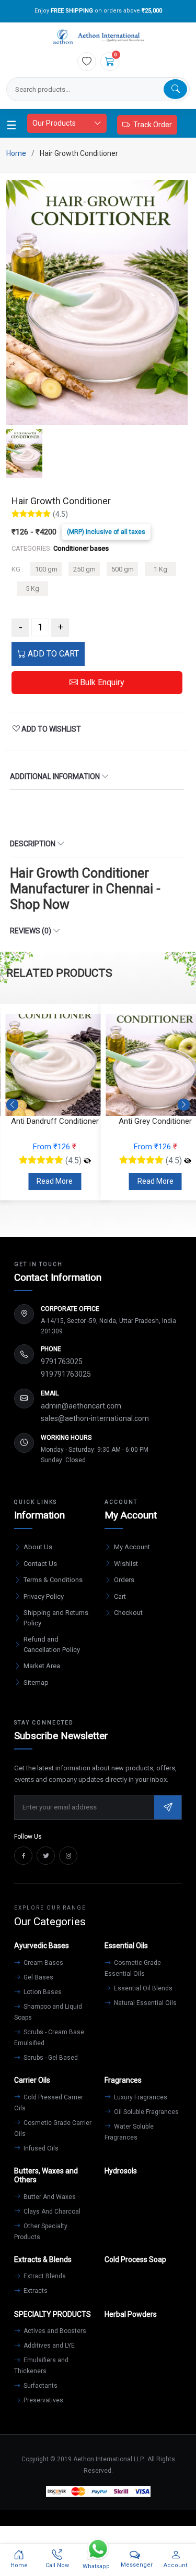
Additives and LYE (48, 2346)
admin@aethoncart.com (81, 1406)
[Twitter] (46, 1856)
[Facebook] (23, 1856)
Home (16, 153)
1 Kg (160, 569)
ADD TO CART (52, 654)
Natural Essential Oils (145, 2003)
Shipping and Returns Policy (56, 1618)
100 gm (46, 569)
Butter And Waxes (49, 2197)
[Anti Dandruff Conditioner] (188, 1161)
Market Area (42, 1666)
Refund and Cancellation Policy (52, 1644)
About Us (38, 1547)
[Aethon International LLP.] (98, 37)
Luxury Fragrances (140, 2097)
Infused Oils (40, 2148)
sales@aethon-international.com (95, 1418)
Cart (120, 1596)
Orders (124, 1580)
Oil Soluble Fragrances (146, 2112)
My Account (132, 1547)
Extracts (35, 2291)
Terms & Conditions (53, 1580)
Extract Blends (44, 2276)
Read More (55, 1181)
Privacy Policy (44, 1596)
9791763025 (62, 1362)
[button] (184, 1104)
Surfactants (40, 2386)
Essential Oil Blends (142, 1988)
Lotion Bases (42, 1992)
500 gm (123, 569)
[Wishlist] (87, 62)
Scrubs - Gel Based (50, 2058)
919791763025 (66, 1374)
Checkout (128, 1613)
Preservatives (43, 2400)
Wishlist (126, 1564)
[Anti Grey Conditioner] (87, 1161)
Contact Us (40, 1564)
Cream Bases (43, 1963)
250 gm (84, 569)
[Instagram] (68, 1856)
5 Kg (32, 588)
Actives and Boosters (54, 2331)
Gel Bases (38, 1977)
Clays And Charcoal (51, 2212)
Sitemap (36, 1682)
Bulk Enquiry (101, 682)
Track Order (153, 125)
